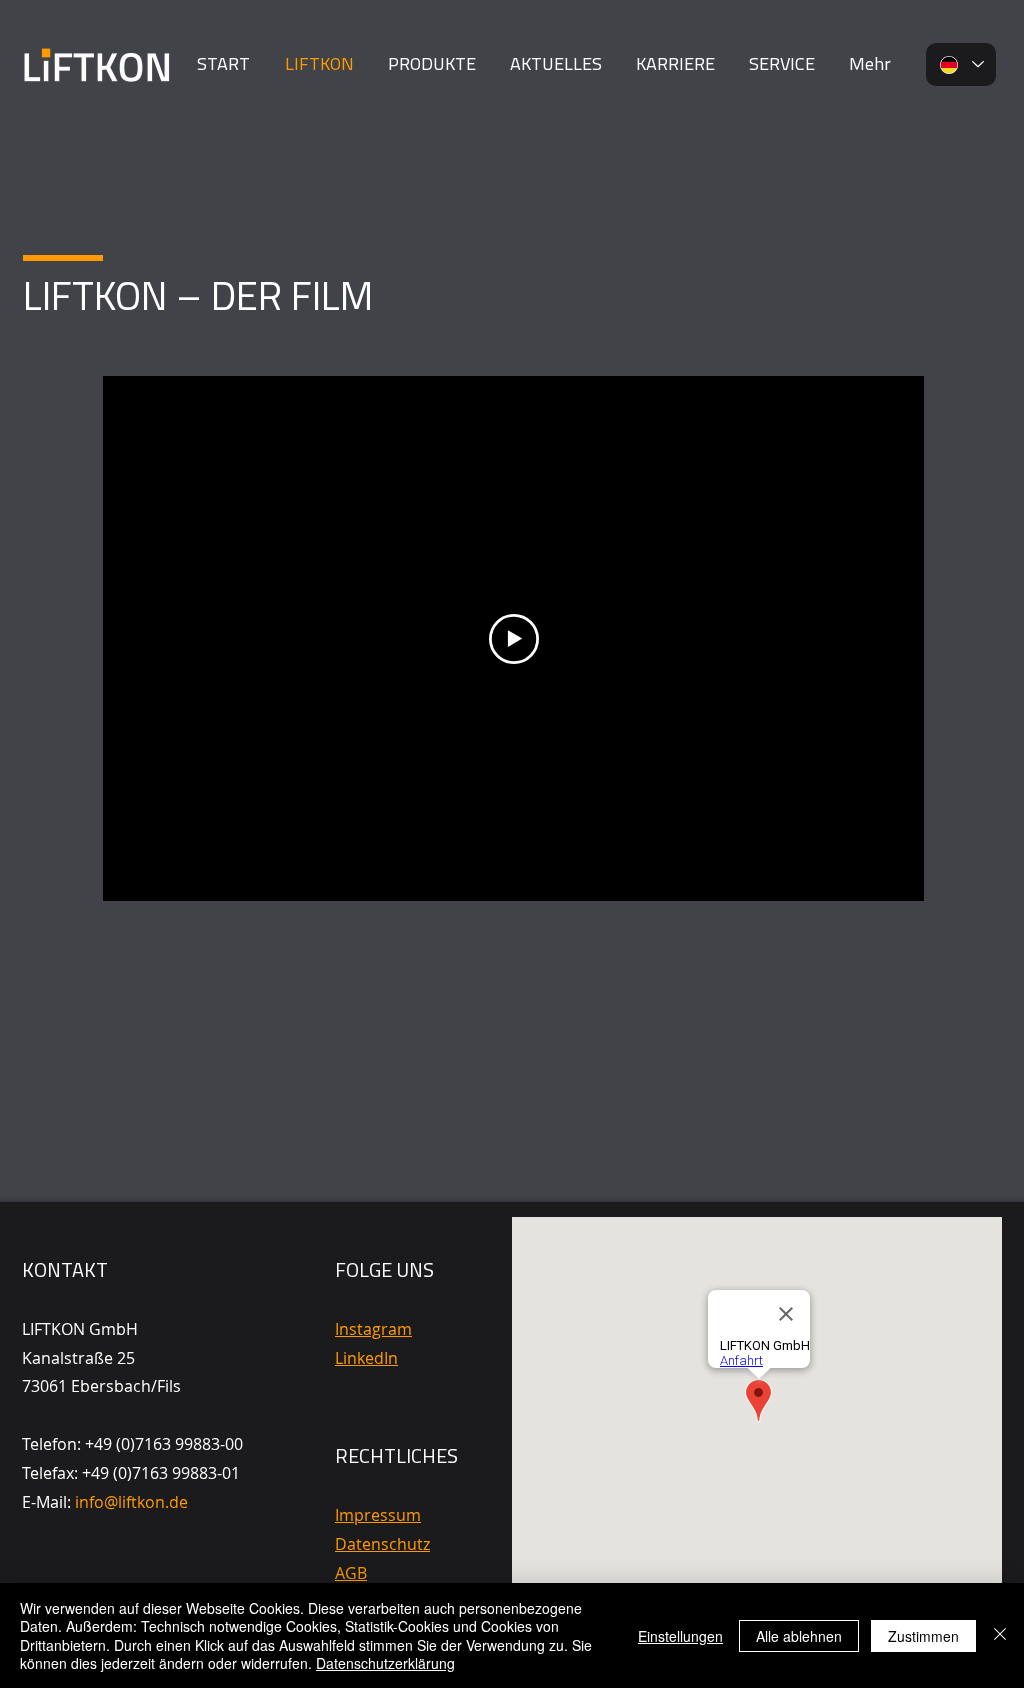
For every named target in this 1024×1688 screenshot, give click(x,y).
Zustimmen (923, 1636)
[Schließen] (1000, 1635)
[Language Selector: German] (961, 64)
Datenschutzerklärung (385, 1663)
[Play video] (514, 639)
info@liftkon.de (131, 1502)
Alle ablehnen (799, 1636)
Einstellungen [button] (680, 1636)
